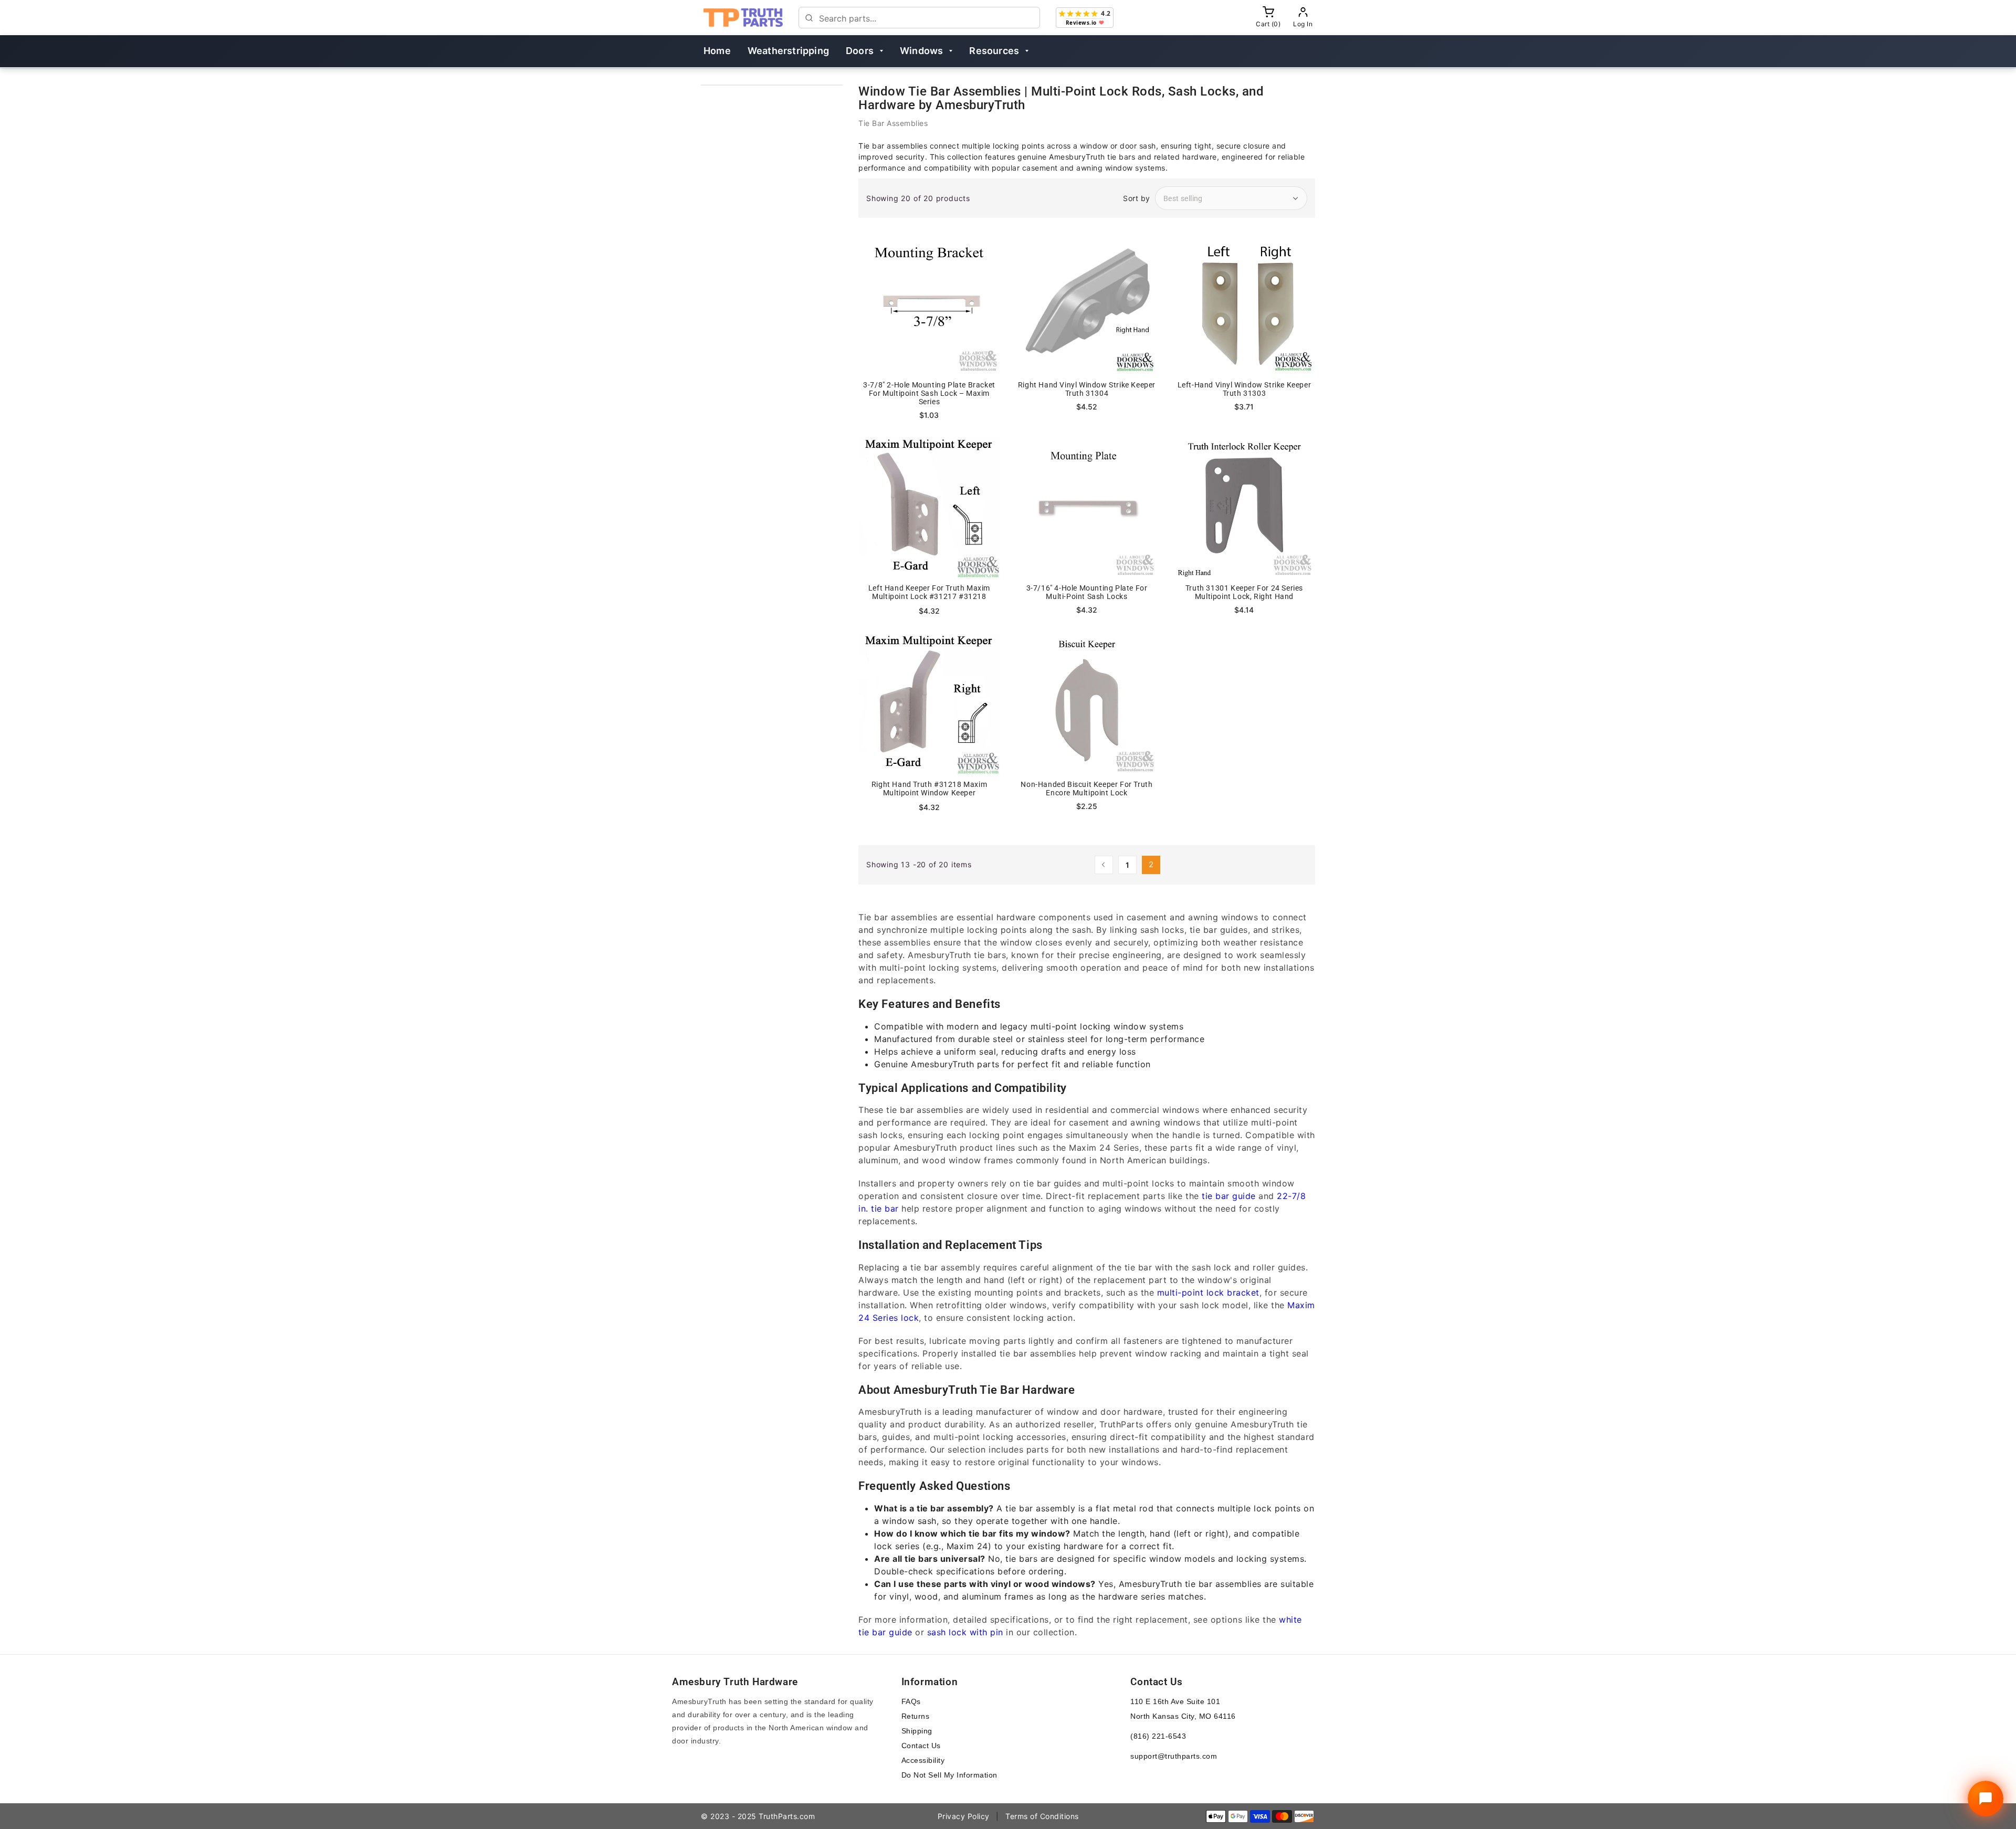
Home (717, 51)
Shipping (917, 1731)
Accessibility (923, 1760)
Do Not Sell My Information (949, 1775)
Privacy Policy (964, 1816)
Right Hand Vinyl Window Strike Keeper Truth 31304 (1087, 389)
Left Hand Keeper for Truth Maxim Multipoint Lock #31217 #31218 (929, 592)
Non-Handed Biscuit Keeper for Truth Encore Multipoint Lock (1086, 789)
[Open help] (1986, 1799)
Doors (860, 51)
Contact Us (921, 1746)
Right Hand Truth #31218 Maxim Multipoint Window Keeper (929, 789)
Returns (916, 1716)
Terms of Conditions (1042, 1816)
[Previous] (1104, 865)
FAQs (911, 1701)
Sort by (1137, 198)
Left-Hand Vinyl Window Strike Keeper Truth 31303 (1245, 389)
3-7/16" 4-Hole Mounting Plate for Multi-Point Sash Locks (1087, 592)
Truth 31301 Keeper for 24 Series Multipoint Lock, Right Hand (1244, 592)
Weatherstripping (788, 51)
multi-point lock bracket (1208, 1292)
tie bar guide (1229, 1196)
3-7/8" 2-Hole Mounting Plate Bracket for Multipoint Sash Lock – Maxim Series (929, 393)
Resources (994, 51)
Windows (921, 51)
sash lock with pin (965, 1632)
